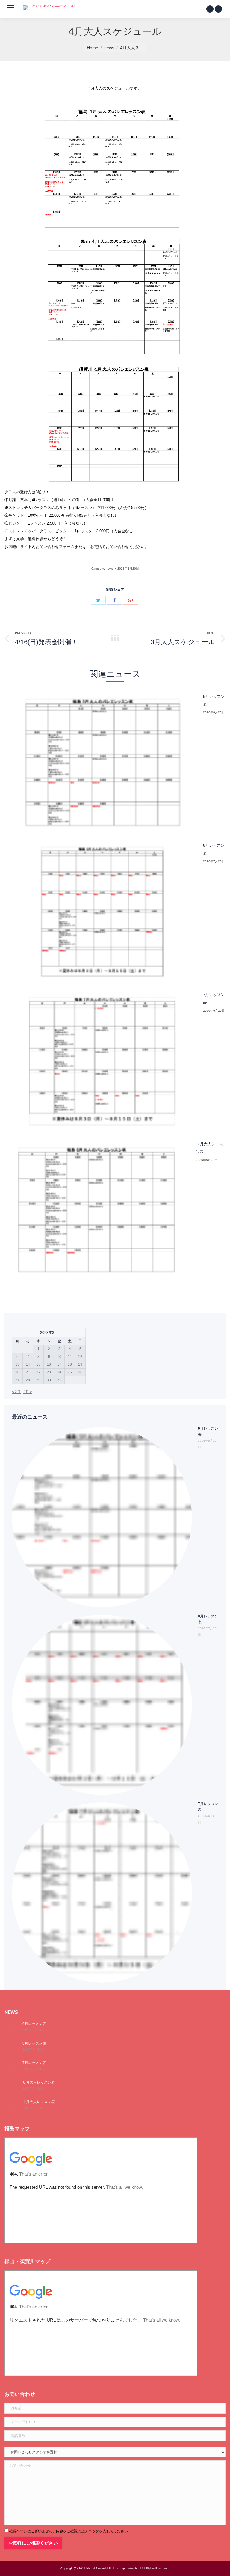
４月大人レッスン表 (39, 2102)
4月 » (28, 1392)
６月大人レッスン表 (209, 1148)
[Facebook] (210, 9)
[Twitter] (218, 9)
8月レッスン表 (214, 849)
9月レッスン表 (214, 700)
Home (93, 48)
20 (17, 1372)
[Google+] (131, 600)
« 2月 (16, 1392)
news (109, 48)
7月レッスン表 (214, 999)
